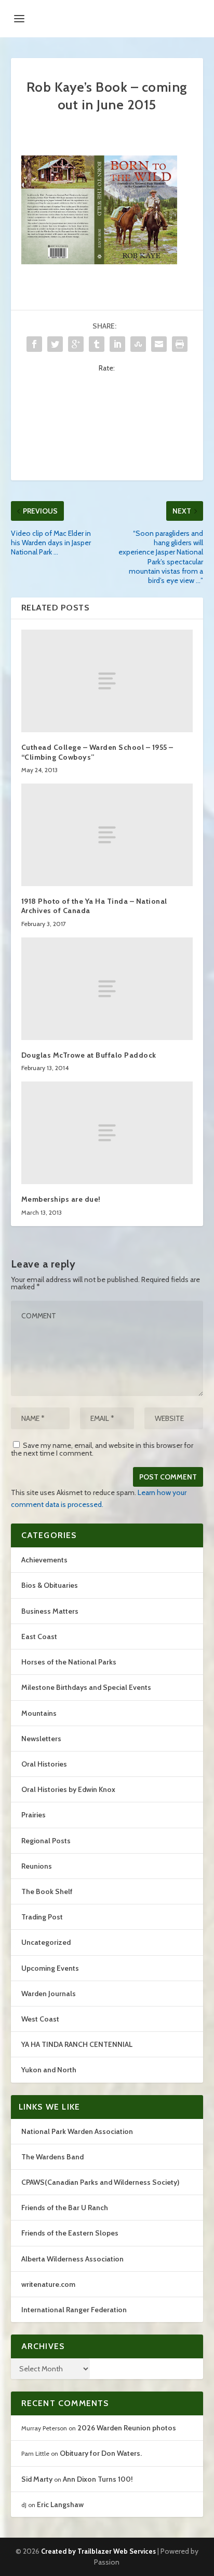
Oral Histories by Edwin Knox (68, 1789)
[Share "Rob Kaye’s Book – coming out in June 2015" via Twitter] (55, 344)
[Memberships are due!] (107, 1133)
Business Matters (50, 1611)
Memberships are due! (61, 1199)
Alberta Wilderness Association (72, 2259)
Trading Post (42, 1917)
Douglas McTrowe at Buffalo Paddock (89, 1055)
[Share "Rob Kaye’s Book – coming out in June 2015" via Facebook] (34, 344)
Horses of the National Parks (69, 1662)
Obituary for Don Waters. (101, 2453)
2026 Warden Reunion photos (127, 2428)
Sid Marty (37, 2479)
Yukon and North (49, 2070)
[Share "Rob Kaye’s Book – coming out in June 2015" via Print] (180, 344)
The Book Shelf (47, 1891)
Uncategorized (46, 1942)
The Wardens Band (52, 2157)
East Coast (39, 1636)
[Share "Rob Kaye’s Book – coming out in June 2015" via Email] (159, 344)
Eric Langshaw (60, 2504)
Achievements (44, 1560)
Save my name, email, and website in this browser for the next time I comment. (102, 1449)
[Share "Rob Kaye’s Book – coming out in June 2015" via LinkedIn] (117, 344)
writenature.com (48, 2284)
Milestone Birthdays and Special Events (86, 1687)
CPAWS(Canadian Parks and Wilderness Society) (100, 2182)
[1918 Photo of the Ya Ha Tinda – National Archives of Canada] (107, 835)
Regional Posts (46, 1841)
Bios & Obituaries (50, 1585)
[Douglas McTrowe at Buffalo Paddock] (107, 989)
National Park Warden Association (77, 2131)
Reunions (37, 1866)
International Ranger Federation (74, 2310)
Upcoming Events (50, 1968)
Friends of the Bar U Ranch (65, 2208)
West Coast (40, 2019)
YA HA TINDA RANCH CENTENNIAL (77, 2044)
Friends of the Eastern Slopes (70, 2233)
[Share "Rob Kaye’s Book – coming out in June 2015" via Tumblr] (97, 344)
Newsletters (41, 1739)
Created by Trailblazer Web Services (98, 2551)
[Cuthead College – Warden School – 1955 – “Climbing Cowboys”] (107, 681)
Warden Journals (49, 1994)
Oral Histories (44, 1764)
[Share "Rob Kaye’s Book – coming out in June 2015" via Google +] (76, 344)
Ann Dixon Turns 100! (98, 2479)
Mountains (39, 1713)
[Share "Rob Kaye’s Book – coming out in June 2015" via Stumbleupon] (138, 344)
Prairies (34, 1815)
